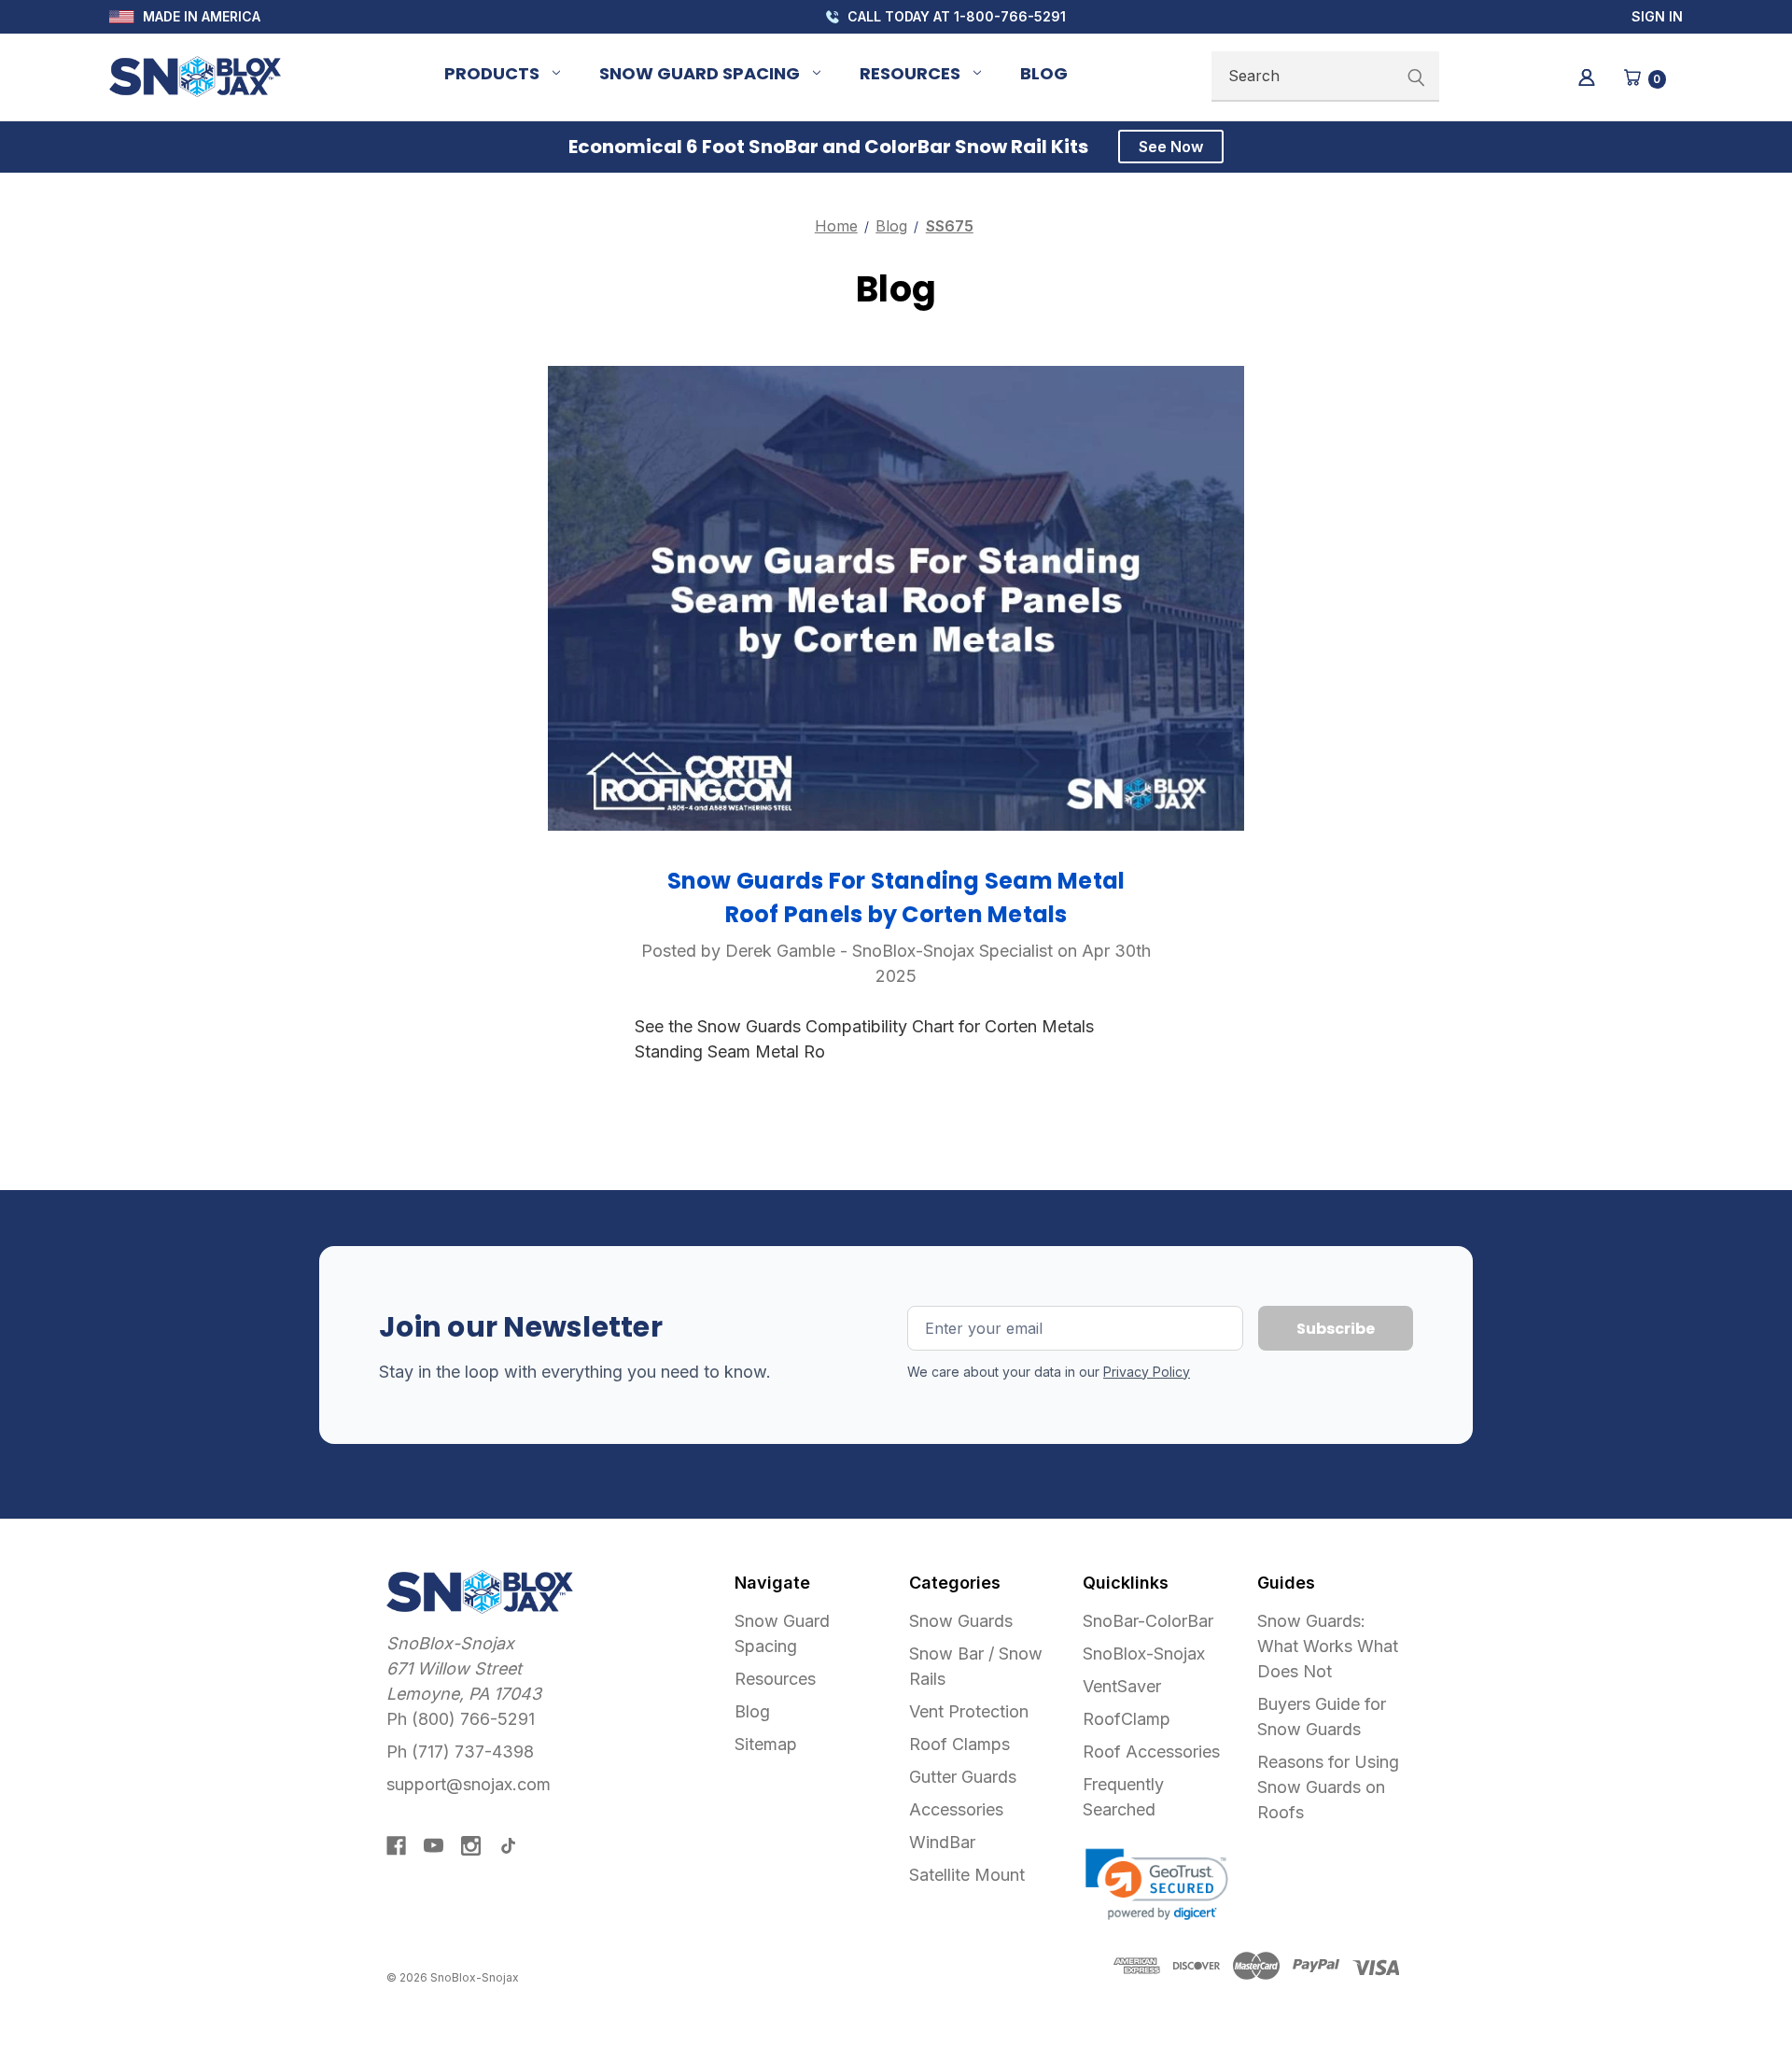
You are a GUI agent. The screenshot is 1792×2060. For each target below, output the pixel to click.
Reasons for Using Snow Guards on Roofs (1328, 1787)
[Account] (1585, 76)
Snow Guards (961, 1621)
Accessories (956, 1809)
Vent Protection (969, 1711)
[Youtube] (434, 1846)
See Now (1171, 147)
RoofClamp (1127, 1719)
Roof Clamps (959, 1744)
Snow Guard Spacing (700, 73)
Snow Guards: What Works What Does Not (1328, 1646)
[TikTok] (508, 1846)
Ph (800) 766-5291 (461, 1719)
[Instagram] (471, 1846)
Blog (1044, 73)
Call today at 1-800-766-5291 (955, 16)
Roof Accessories (1151, 1752)
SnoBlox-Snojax (1144, 1654)
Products (492, 73)
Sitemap (766, 1744)
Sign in (1657, 16)
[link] (1157, 1885)
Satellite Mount (967, 1875)
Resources (910, 73)
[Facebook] (396, 1846)
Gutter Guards (963, 1777)
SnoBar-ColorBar (1148, 1621)
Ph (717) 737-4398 (460, 1752)
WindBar (942, 1842)
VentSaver (1122, 1686)
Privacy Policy (1147, 1372)
